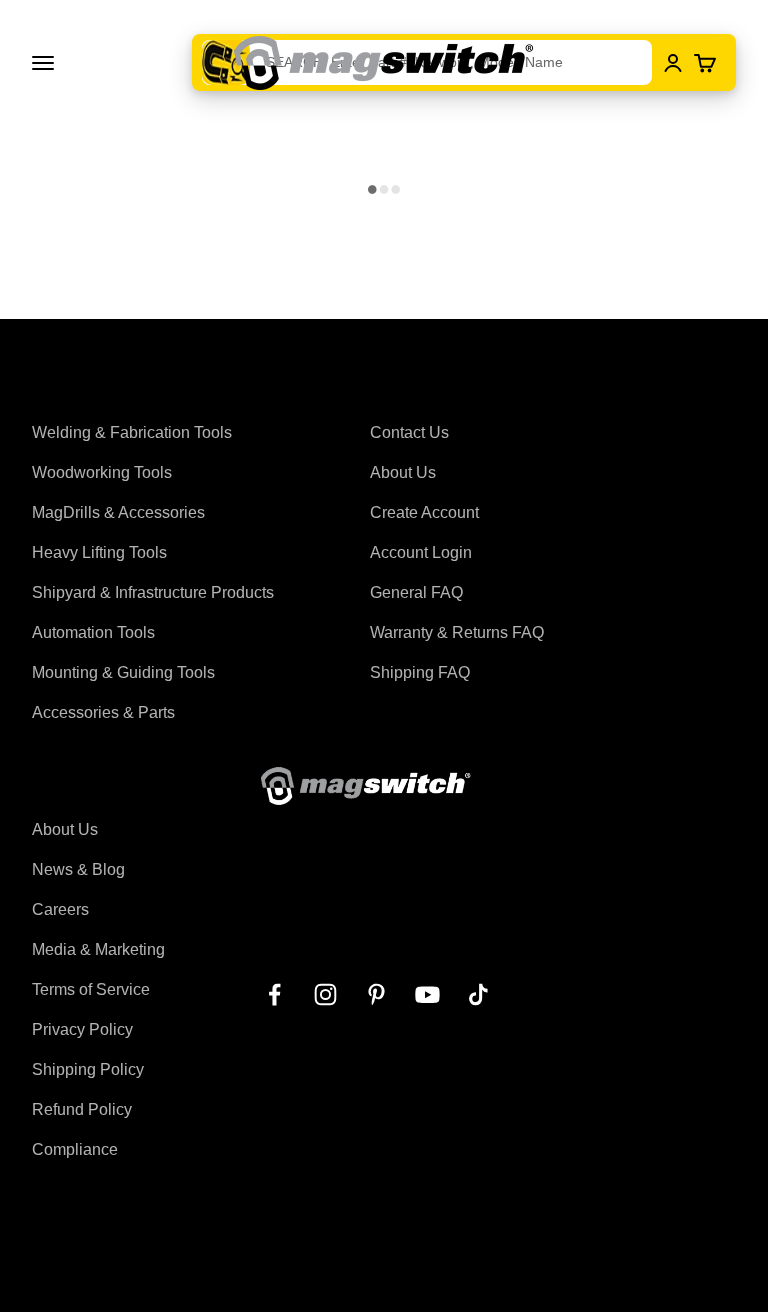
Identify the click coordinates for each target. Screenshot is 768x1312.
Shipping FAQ (420, 672)
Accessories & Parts (103, 712)
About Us (403, 472)
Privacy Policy (82, 1029)
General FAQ (416, 592)
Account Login (421, 552)
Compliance (75, 1149)
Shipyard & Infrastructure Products (153, 592)
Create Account (424, 512)
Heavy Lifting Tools (99, 552)
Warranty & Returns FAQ (457, 632)
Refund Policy (82, 1109)
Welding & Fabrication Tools (132, 432)
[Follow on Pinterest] (376, 994)
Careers (60, 909)
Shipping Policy (88, 1069)
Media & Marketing (98, 949)
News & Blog (78, 869)
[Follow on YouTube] (427, 994)
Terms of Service (91, 989)
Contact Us (409, 432)
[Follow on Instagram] (325, 994)
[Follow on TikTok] (478, 994)
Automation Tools (93, 632)
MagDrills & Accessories (118, 512)
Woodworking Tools (102, 472)
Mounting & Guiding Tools (123, 672)
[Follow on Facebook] (274, 994)
